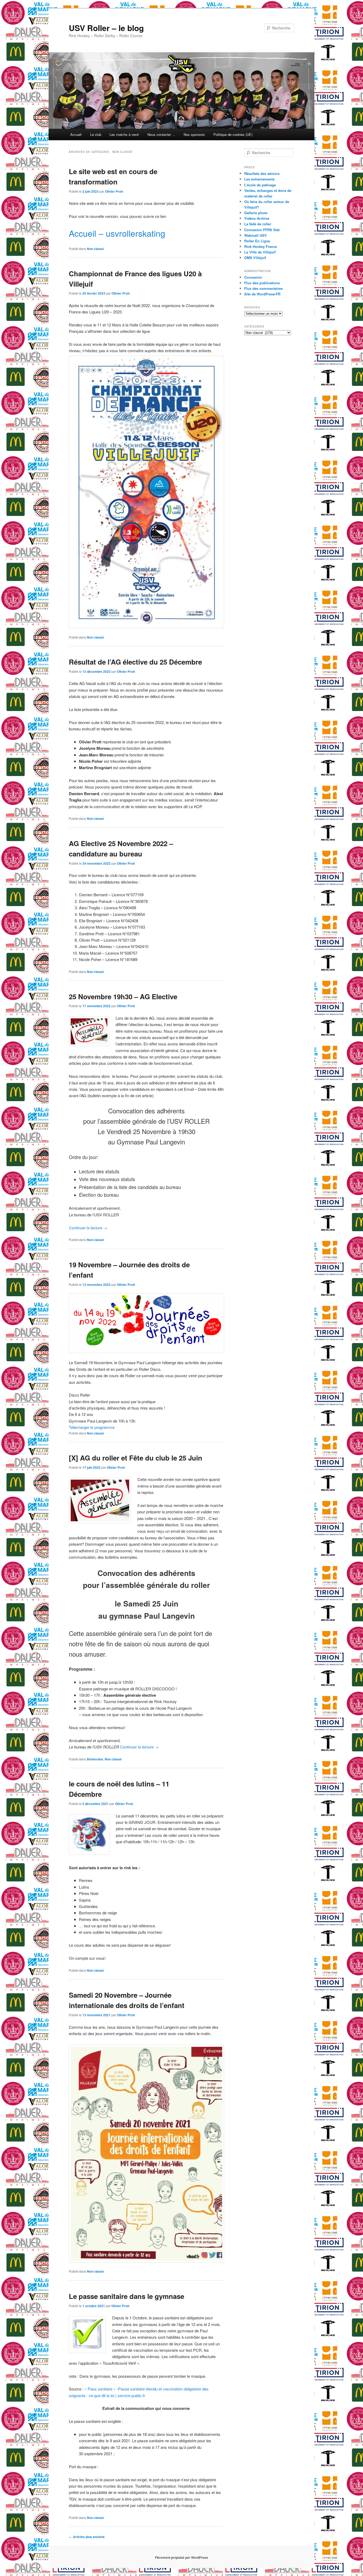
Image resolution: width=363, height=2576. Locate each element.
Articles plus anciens (87, 2537)
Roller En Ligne (257, 241)
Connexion (253, 277)
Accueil (76, 134)
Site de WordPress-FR (262, 294)
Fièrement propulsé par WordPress (181, 2557)
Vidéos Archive (257, 218)
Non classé (95, 249)
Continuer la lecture (88, 1228)
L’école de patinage (260, 185)
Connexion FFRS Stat (262, 230)
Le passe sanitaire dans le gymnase (126, 2296)
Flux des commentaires (263, 288)
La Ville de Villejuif (260, 252)
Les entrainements (259, 179)
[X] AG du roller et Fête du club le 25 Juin (136, 1458)
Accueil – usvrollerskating (117, 233)
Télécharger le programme (92, 1427)
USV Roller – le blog (106, 28)
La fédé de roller (258, 224)
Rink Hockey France (261, 246)
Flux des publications (262, 283)
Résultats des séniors (262, 173)
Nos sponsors (194, 134)
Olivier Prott (114, 191)
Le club (96, 134)
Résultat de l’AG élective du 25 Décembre (135, 662)
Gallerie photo (256, 213)
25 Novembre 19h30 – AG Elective (123, 996)
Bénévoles (95, 1759)
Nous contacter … (161, 134)
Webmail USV (256, 235)
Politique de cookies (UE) (233, 134)
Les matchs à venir (124, 134)
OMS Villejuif (255, 258)
